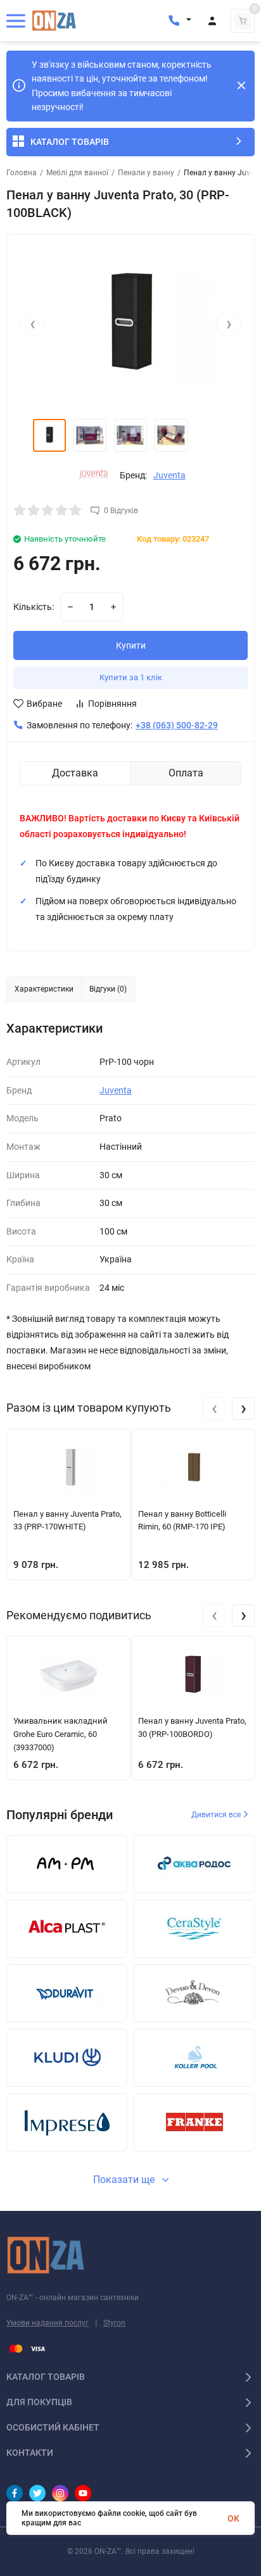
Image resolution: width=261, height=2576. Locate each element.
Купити (131, 645)
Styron (114, 2323)
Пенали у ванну (146, 173)
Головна (22, 173)
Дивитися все (217, 1815)
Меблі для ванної (77, 173)
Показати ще (125, 2180)
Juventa (169, 475)
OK (233, 2518)
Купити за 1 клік (131, 677)
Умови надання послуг (48, 2323)
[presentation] (32, 324)
